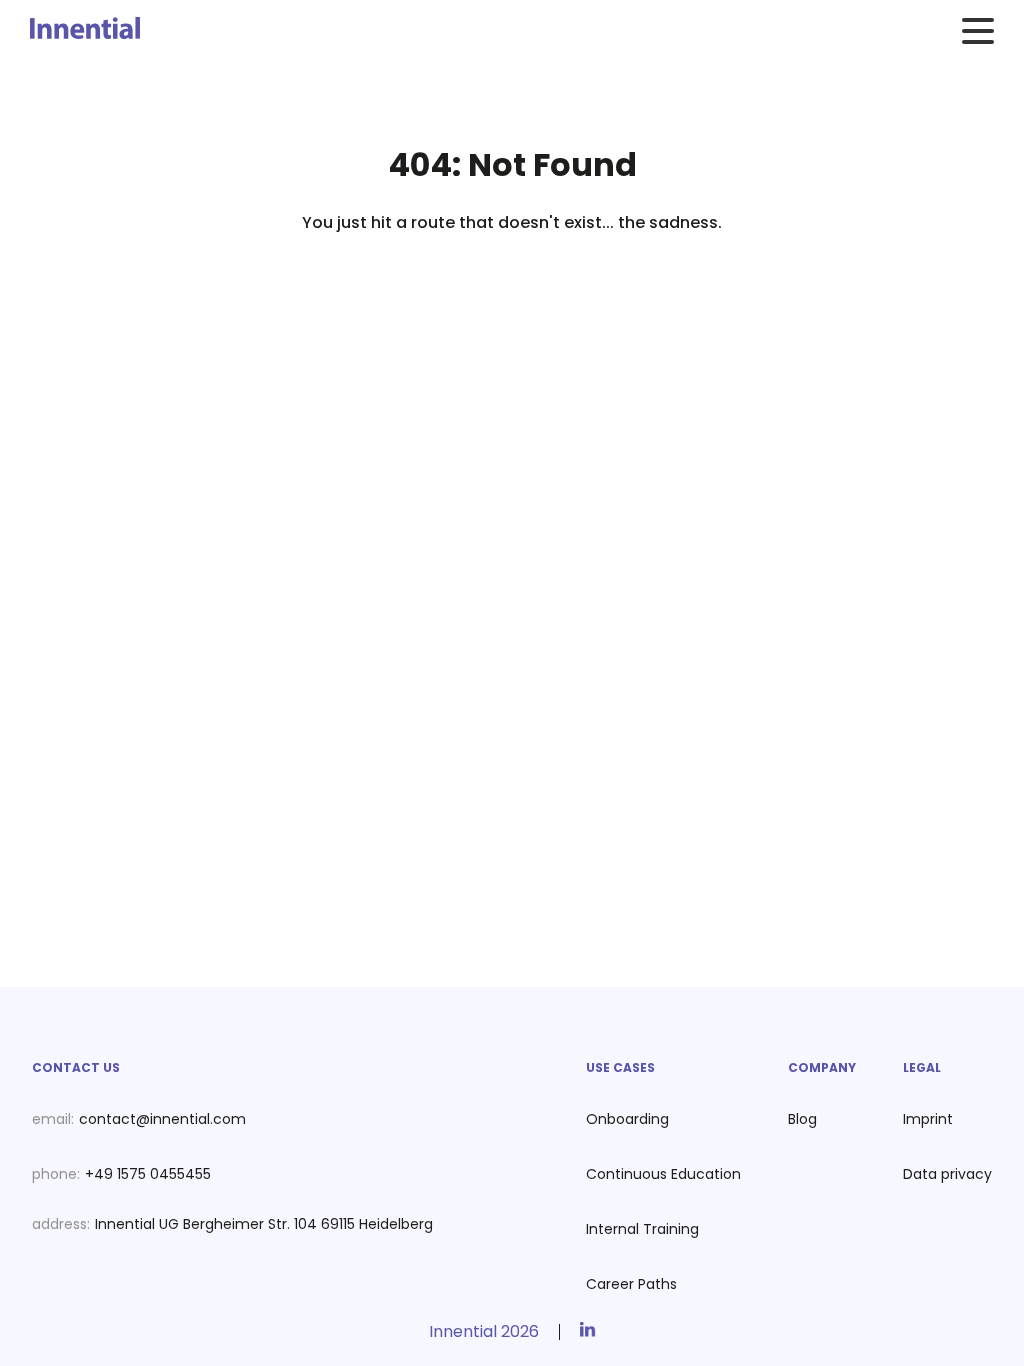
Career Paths (631, 1284)
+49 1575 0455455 (148, 1174)
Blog (802, 1119)
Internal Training (642, 1229)
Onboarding (627, 1119)
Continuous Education (663, 1174)
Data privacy (947, 1174)
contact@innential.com (162, 1119)
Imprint (928, 1119)
